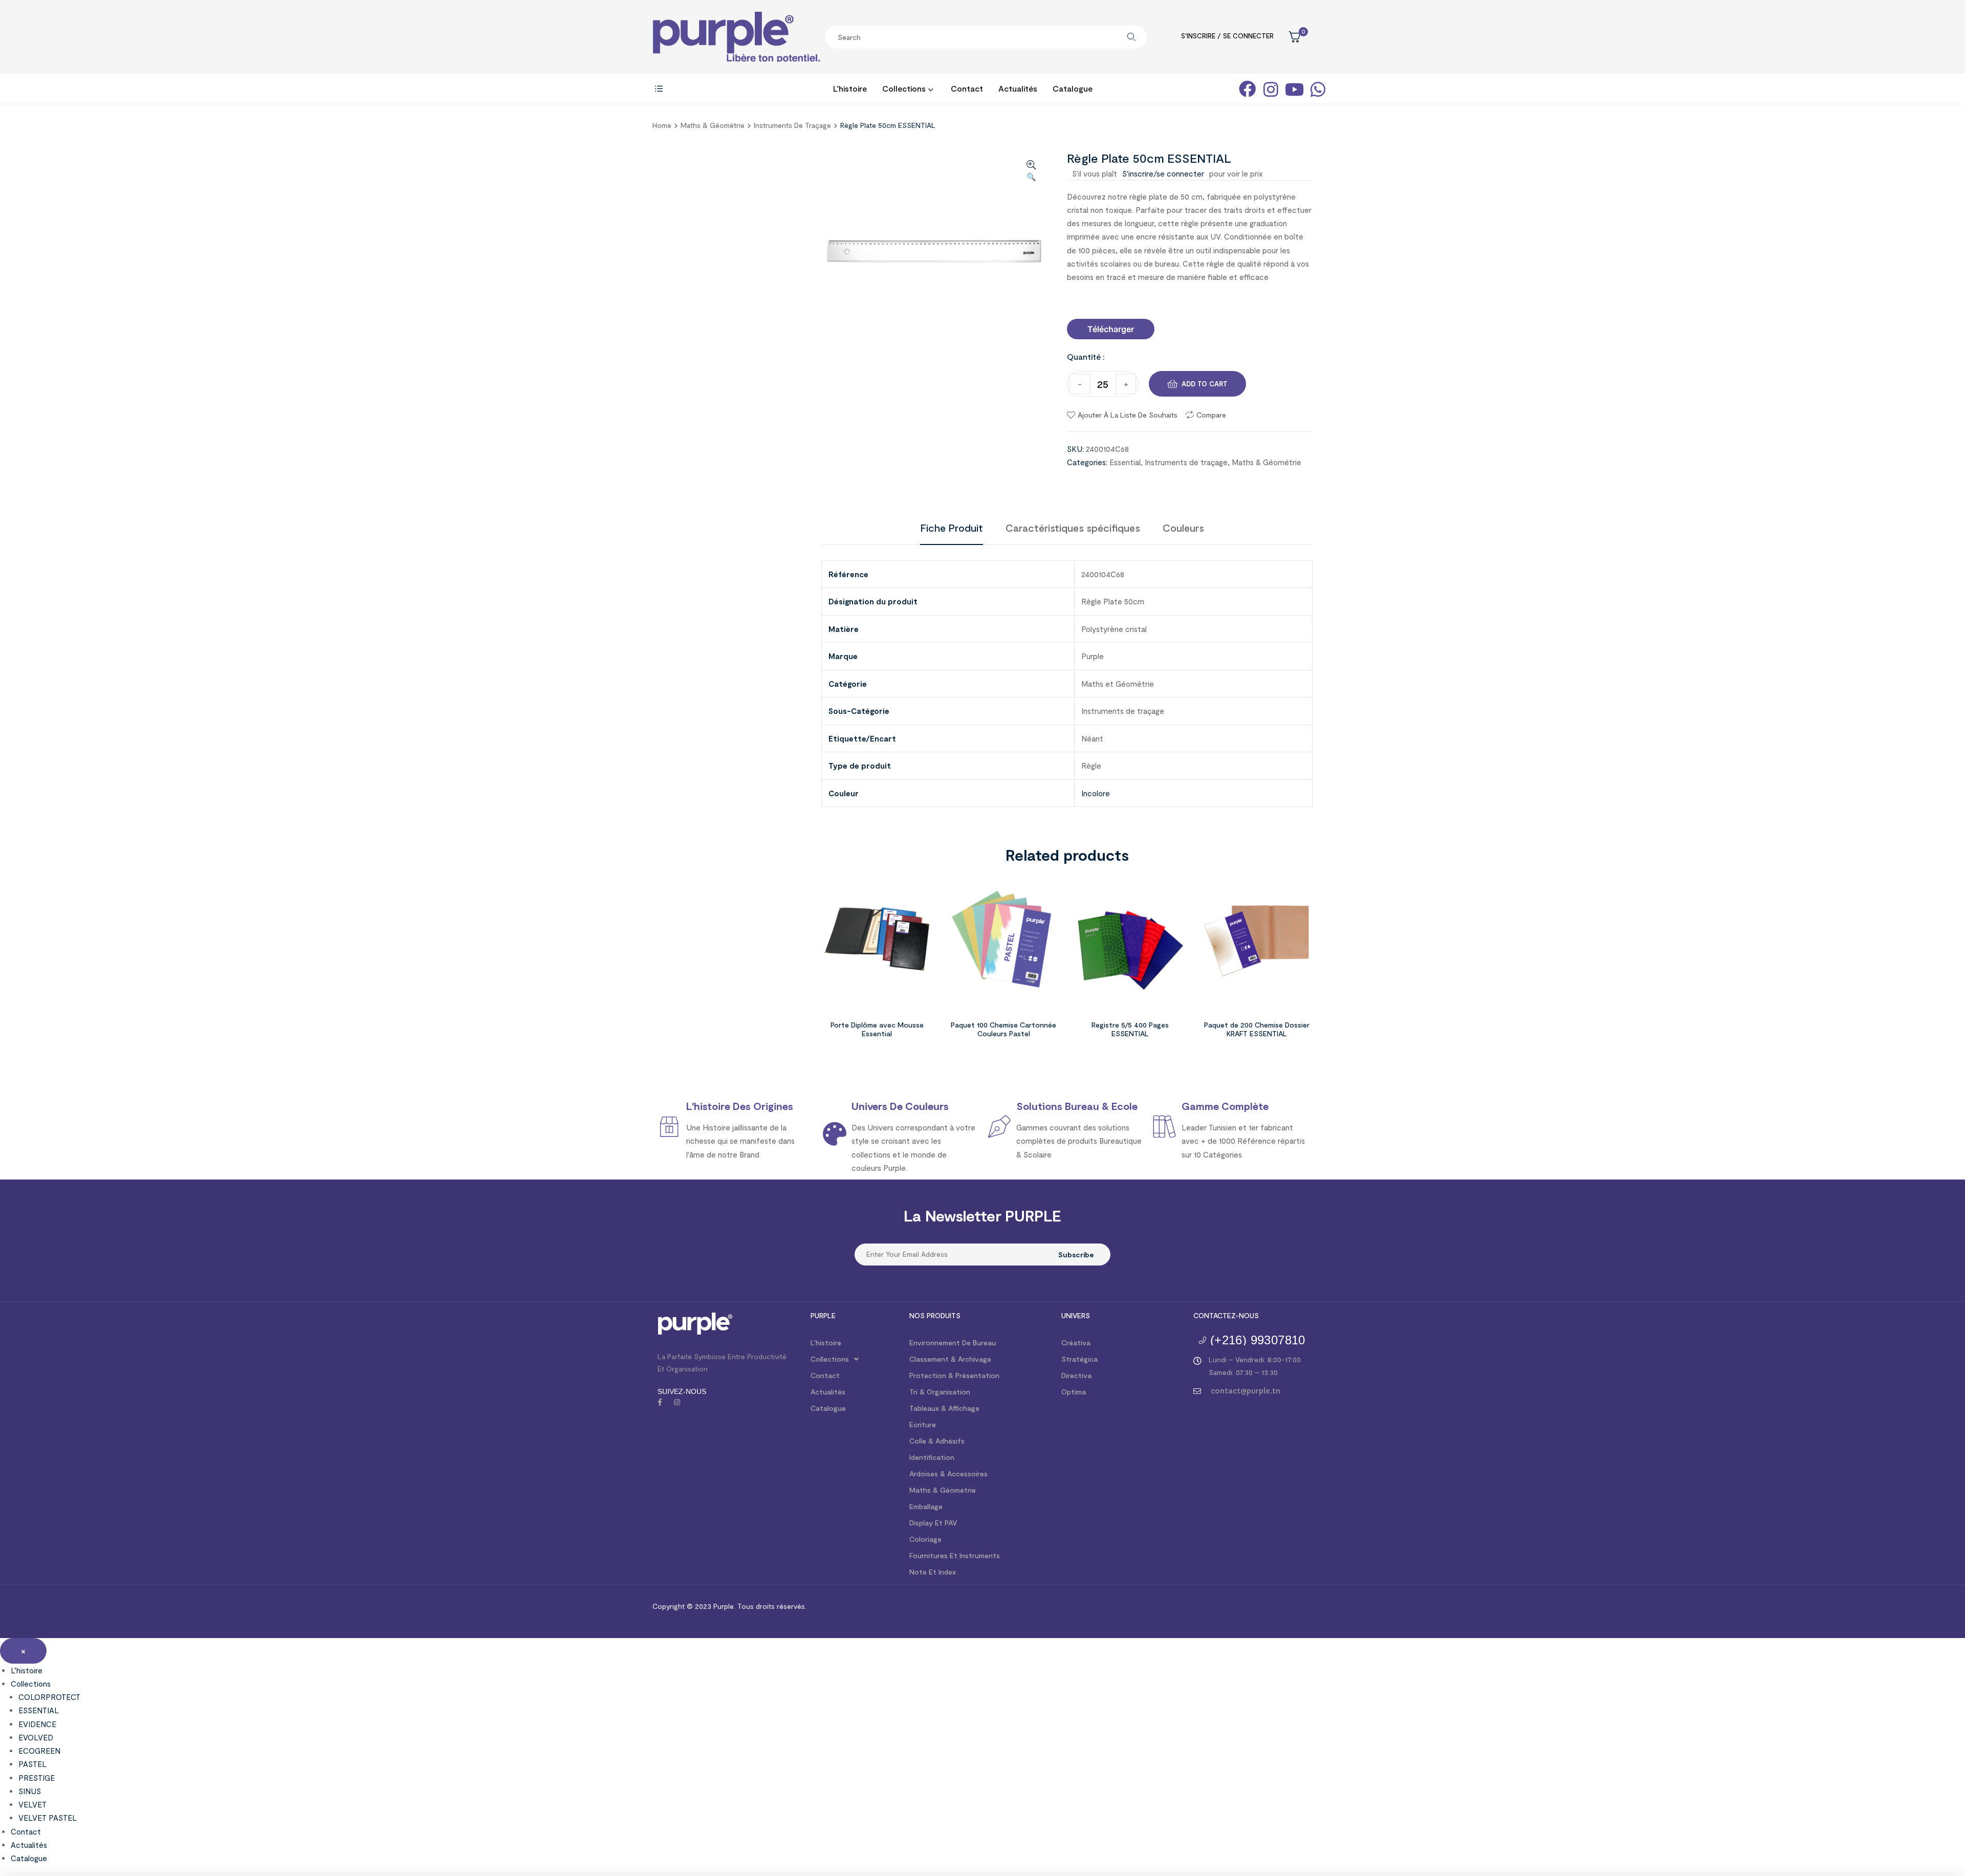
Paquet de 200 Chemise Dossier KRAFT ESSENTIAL (1257, 1029)
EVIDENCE (37, 1724)
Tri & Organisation (940, 1392)
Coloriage (925, 1539)
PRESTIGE (37, 1778)
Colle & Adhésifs (937, 1441)
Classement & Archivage (950, 1359)
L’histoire (826, 1343)
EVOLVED (36, 1737)
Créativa (1076, 1343)
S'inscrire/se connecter (1163, 173)
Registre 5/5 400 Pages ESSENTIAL (1130, 1029)
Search (1131, 37)
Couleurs (1183, 528)
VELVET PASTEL (48, 1818)
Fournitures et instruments (955, 1555)
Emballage (926, 1506)
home (662, 125)
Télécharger (1111, 329)
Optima (1074, 1392)
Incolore (1096, 793)
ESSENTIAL (39, 1710)
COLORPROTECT (49, 1697)
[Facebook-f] (660, 1402)
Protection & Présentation (954, 1375)
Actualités (828, 1392)
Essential (1125, 462)
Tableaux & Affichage (944, 1408)
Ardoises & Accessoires (948, 1474)
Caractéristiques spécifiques (1073, 528)
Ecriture (923, 1424)
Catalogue (828, 1408)
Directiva (1076, 1375)
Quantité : (1086, 356)
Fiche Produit (952, 528)
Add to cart (1205, 384)
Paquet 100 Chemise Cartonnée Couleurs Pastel (1003, 1029)
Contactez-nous (1226, 1315)
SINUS (30, 1791)
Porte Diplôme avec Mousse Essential (877, 1029)
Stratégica (1079, 1359)
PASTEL (32, 1764)
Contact (825, 1375)
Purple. (723, 1606)
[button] (1111, 329)
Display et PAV (933, 1523)
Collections (830, 1359)
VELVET (32, 1804)
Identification (932, 1457)
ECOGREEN (39, 1751)
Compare (1211, 415)
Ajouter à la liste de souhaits (1128, 415)
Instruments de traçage (792, 125)
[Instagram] (677, 1402)
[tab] (952, 528)
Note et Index (933, 1572)
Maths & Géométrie (713, 125)
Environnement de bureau (953, 1343)
